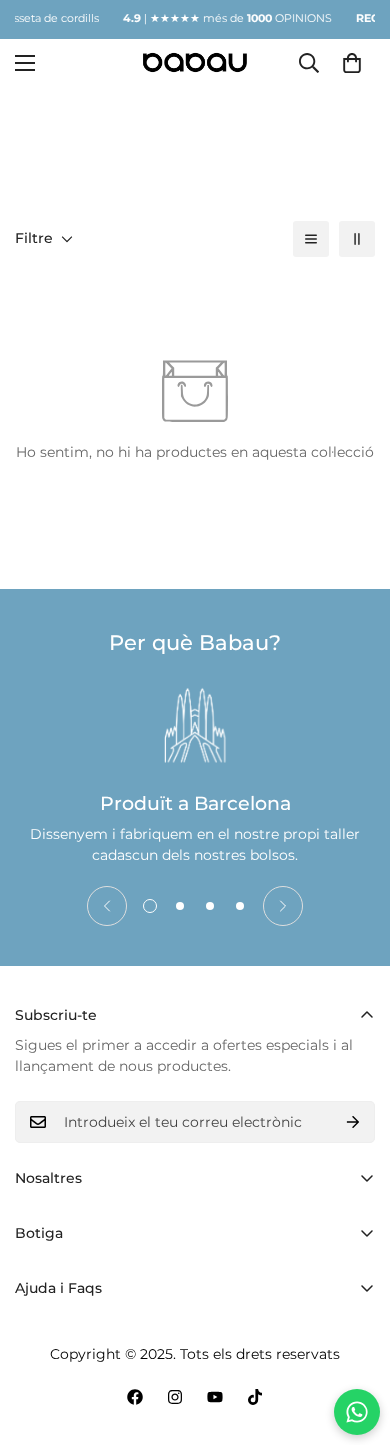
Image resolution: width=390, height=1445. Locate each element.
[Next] (283, 906)
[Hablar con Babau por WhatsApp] (357, 1412)
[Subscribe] (353, 1122)
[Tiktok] (255, 1397)
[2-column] (357, 239)
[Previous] (107, 906)
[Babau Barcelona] (195, 62)
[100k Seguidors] (175, 1397)
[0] (352, 62)
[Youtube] (215, 1397)
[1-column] (311, 239)
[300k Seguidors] (135, 1397)
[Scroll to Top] (354, 1339)
